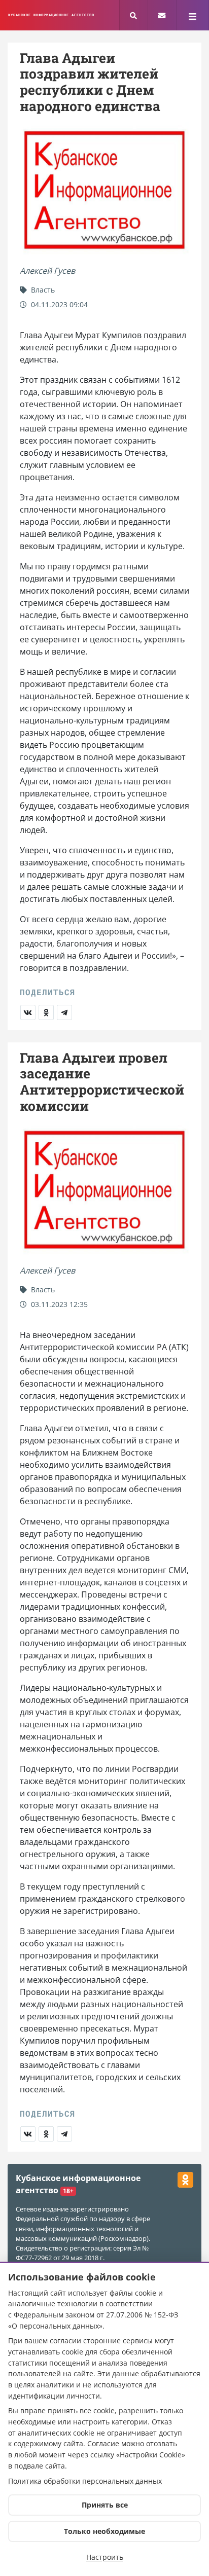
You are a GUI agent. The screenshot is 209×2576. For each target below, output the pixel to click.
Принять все (105, 2505)
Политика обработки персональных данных (85, 2481)
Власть (42, 290)
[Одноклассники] (46, 1012)
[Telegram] (64, 1012)
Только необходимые (104, 2531)
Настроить (105, 2557)
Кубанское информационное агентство (51, 15)
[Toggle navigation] (193, 15)
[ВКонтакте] (28, 1012)
